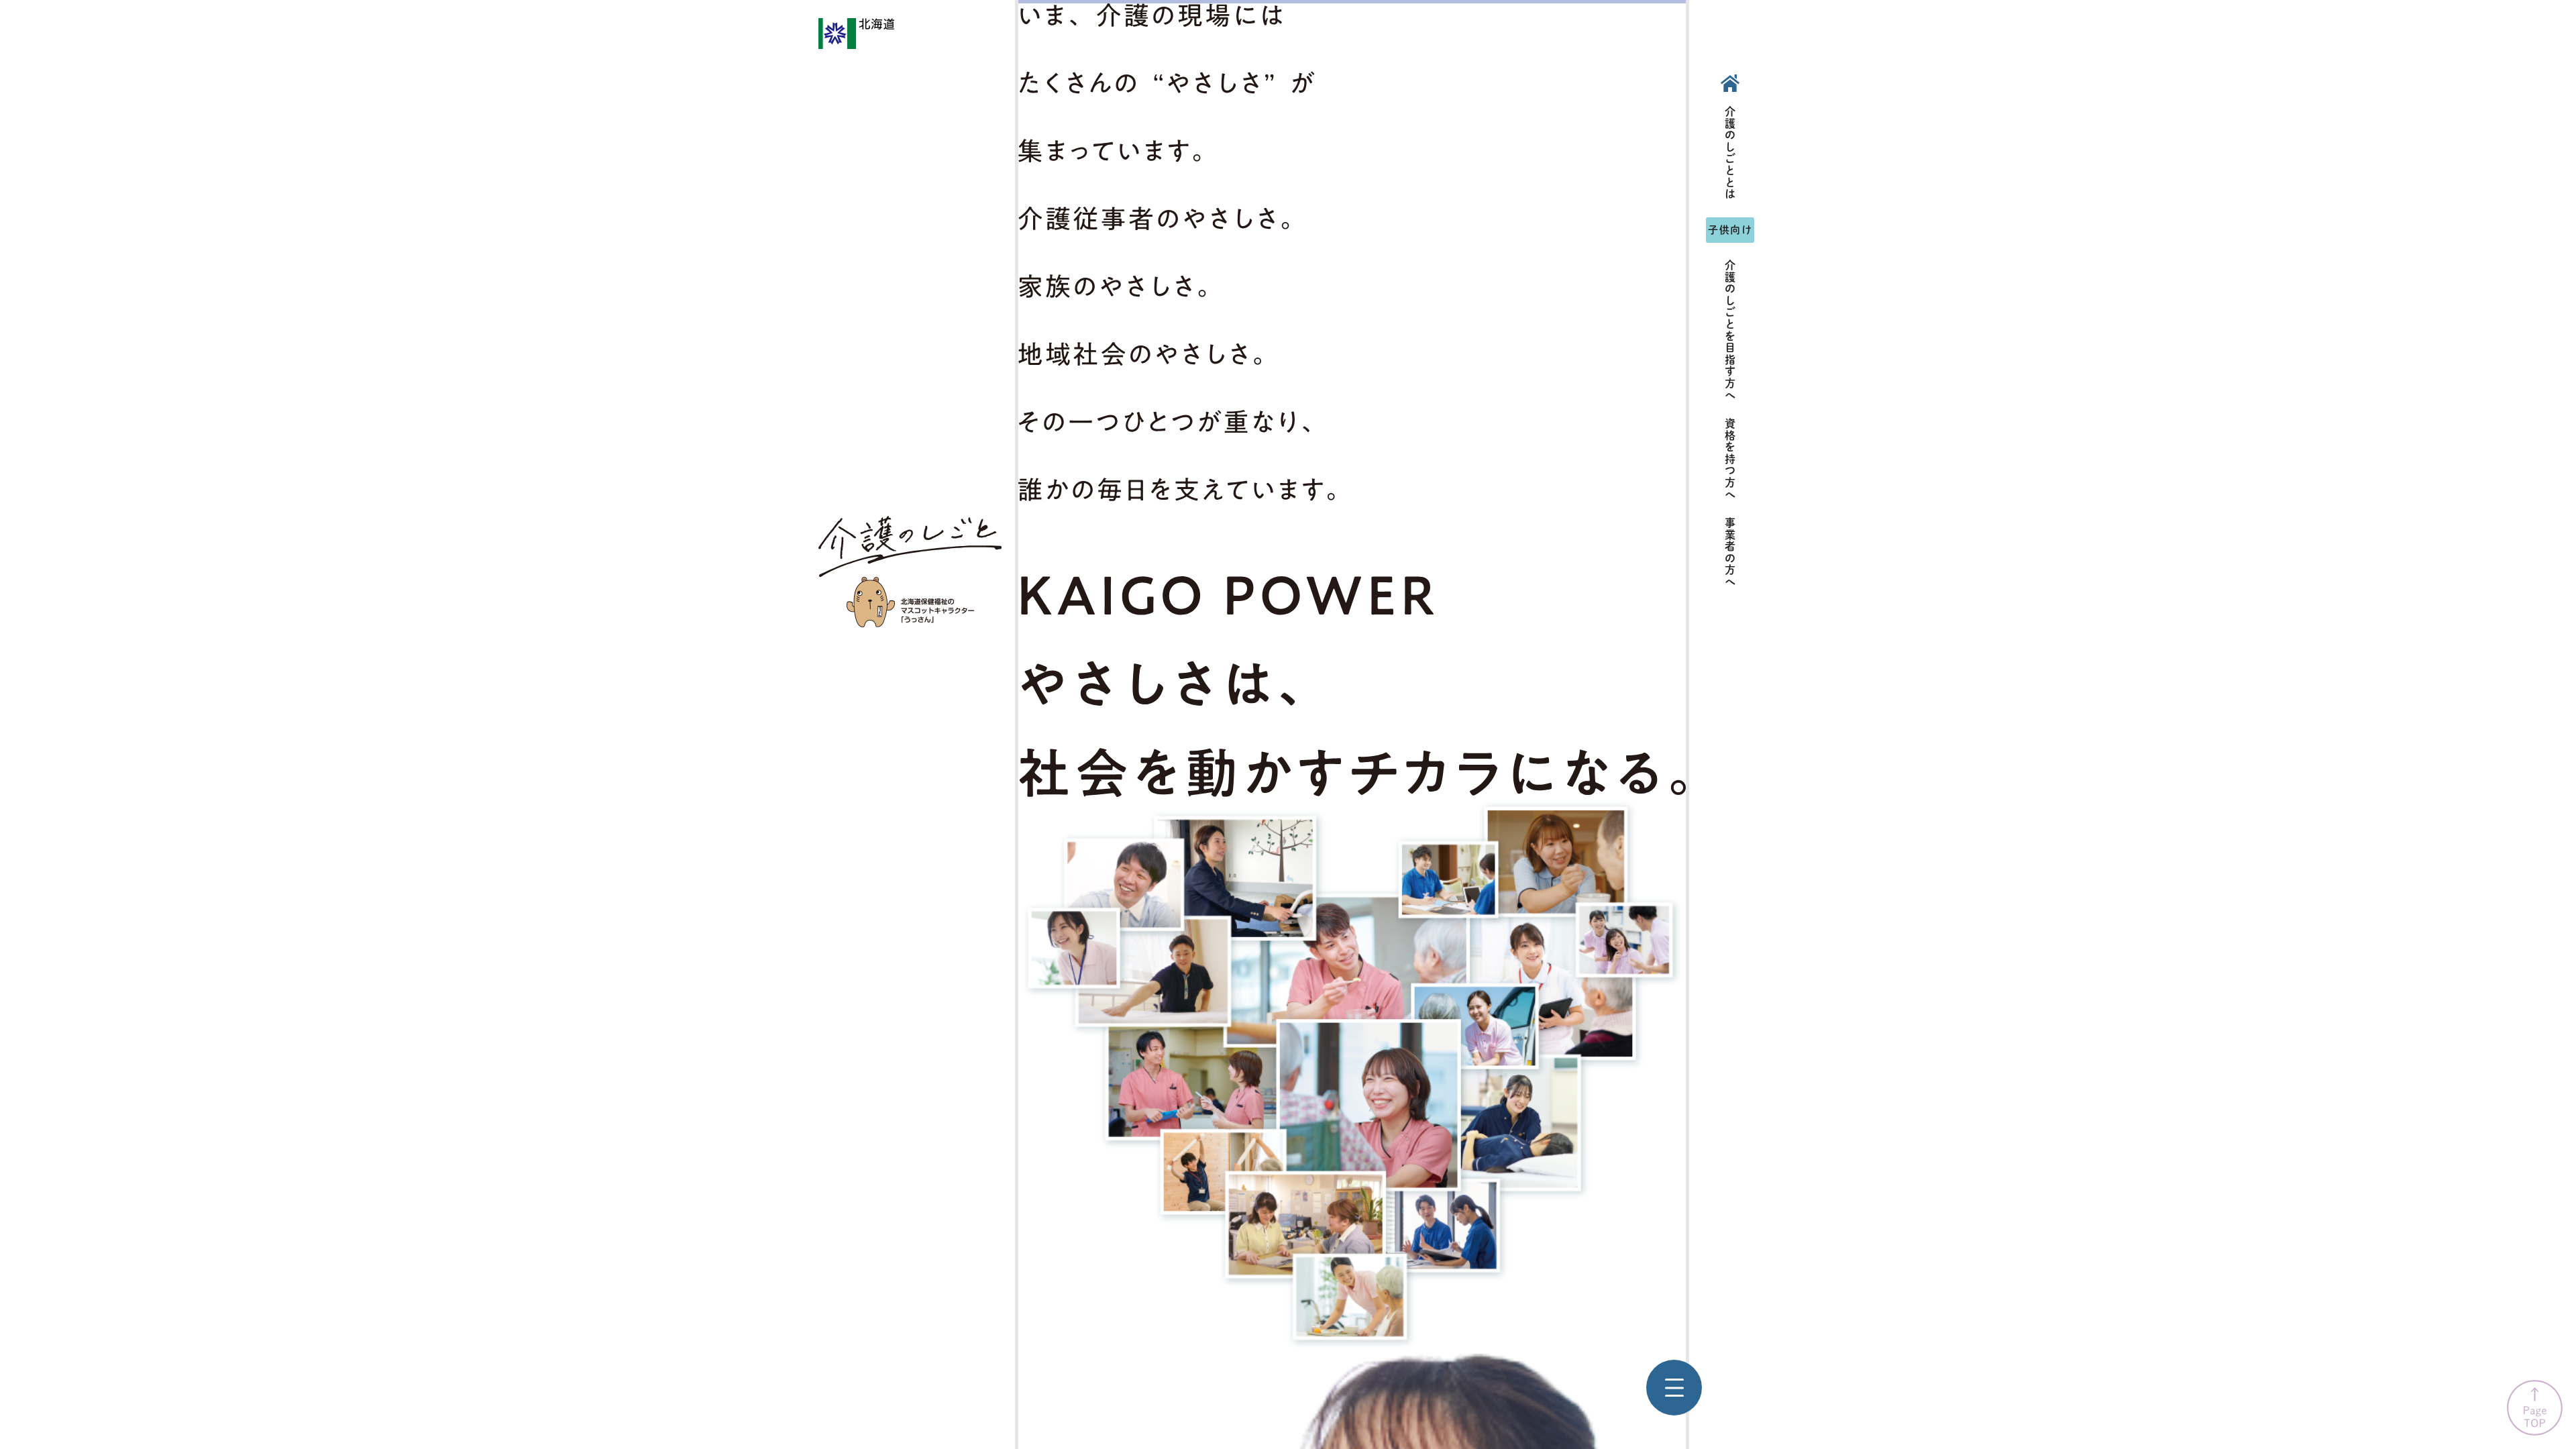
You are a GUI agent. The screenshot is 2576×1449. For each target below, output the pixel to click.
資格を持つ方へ (1730, 459)
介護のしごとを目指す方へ (1730, 330)
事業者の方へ (1730, 553)
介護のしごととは (1730, 153)
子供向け (1730, 230)
